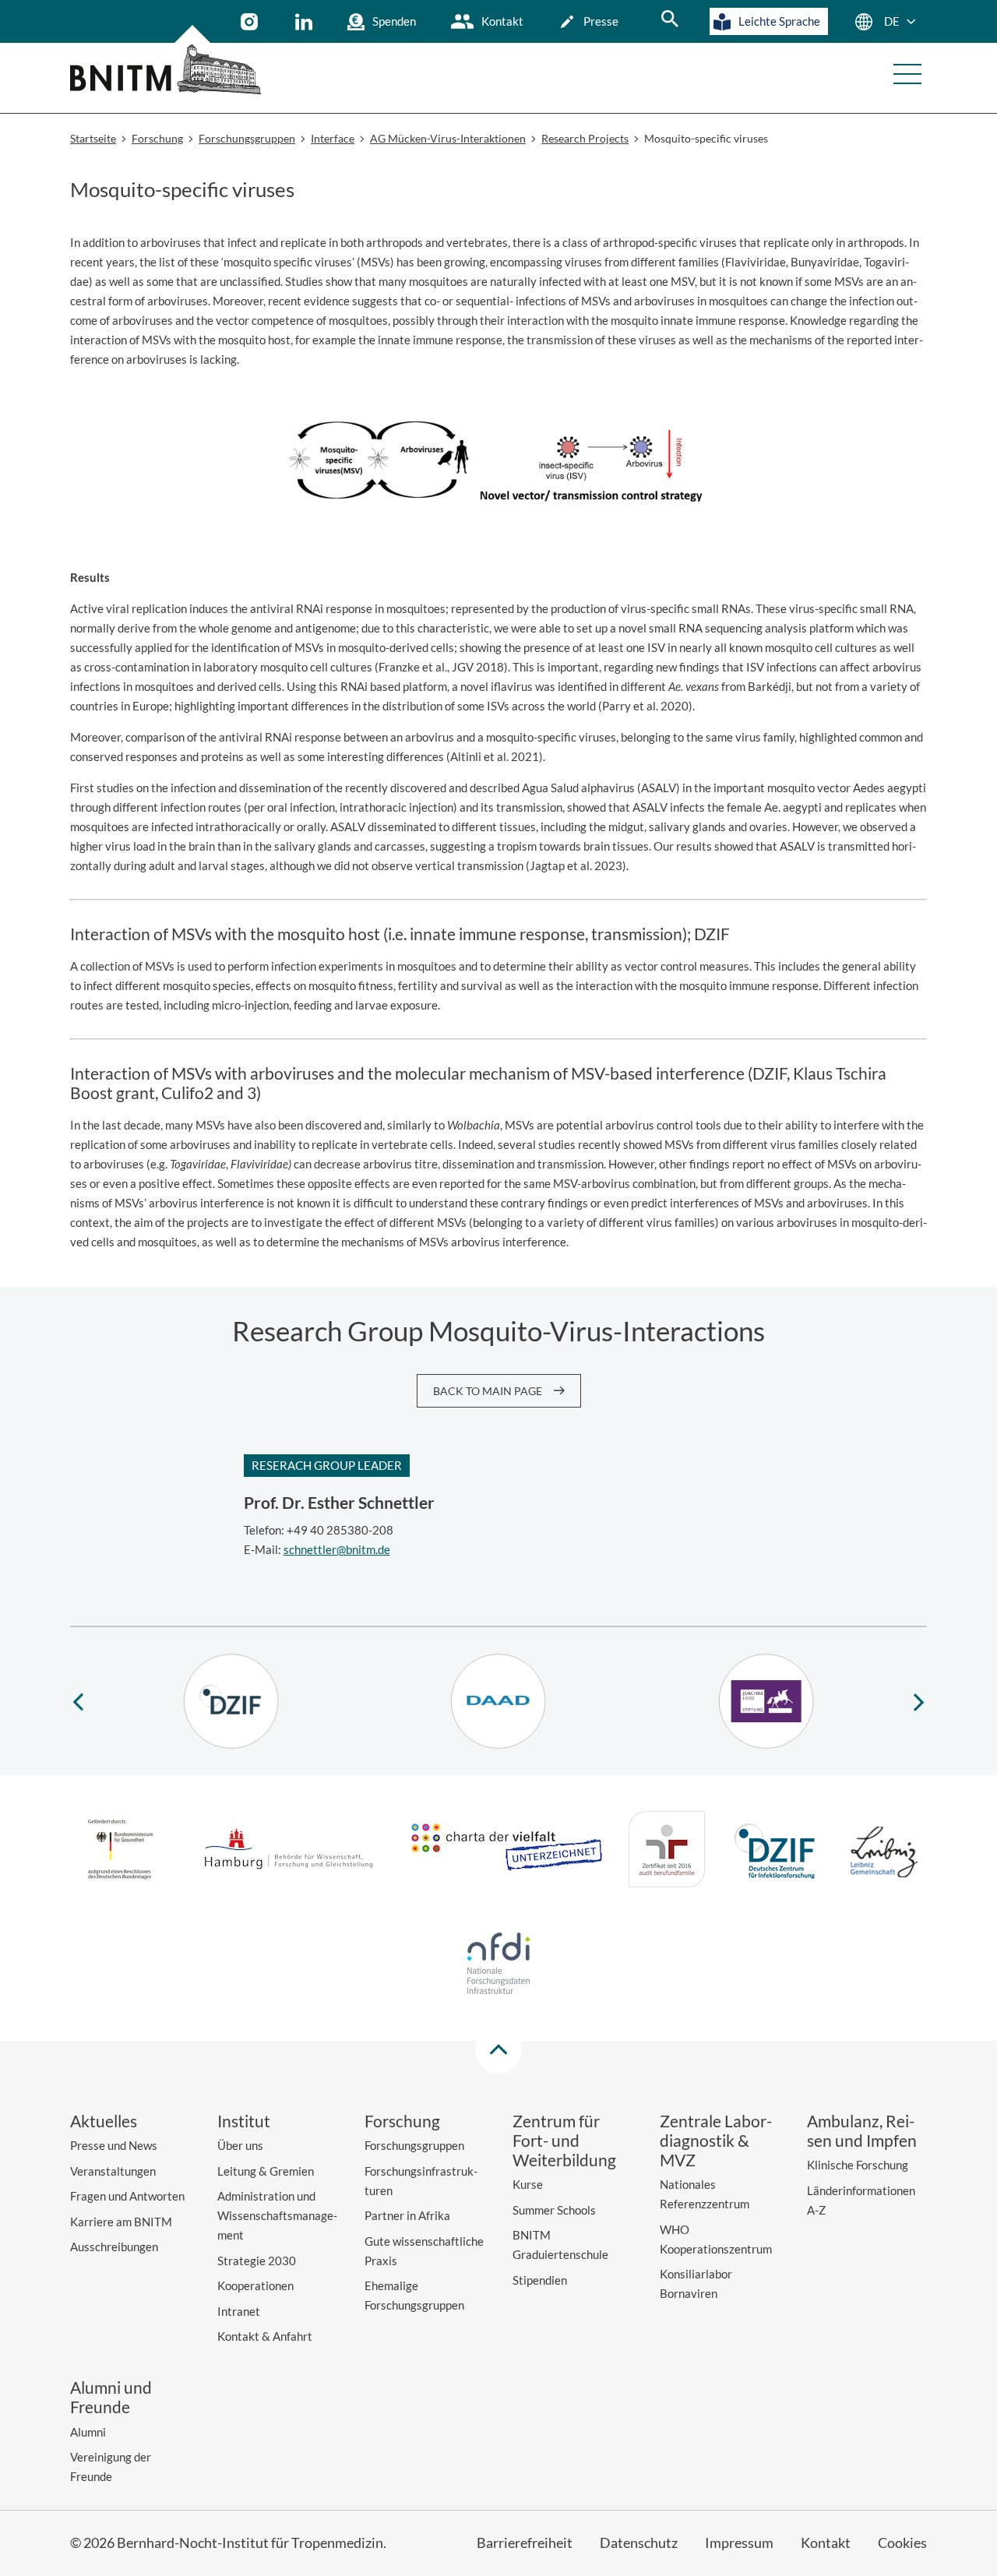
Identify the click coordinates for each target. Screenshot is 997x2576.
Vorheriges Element (78, 1701)
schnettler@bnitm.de (337, 1549)
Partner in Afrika (407, 2215)
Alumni (88, 2432)
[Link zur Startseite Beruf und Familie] (667, 1852)
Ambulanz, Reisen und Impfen (862, 2130)
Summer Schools (554, 2210)
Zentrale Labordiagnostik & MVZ (716, 2140)
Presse (601, 21)
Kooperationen (255, 2285)
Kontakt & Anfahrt (265, 2336)
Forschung (402, 2121)
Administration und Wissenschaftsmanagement (277, 2215)
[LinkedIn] (306, 22)
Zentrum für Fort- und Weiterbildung (564, 2140)
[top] (498, 2050)
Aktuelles (104, 2121)
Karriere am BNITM (121, 2222)
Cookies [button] (902, 2543)
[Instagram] (251, 22)
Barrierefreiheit (525, 2543)
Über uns (240, 2145)
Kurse (528, 2184)
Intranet (239, 2311)
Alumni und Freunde (111, 2397)
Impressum (739, 2543)
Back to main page (488, 1391)
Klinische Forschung (858, 2165)
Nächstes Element (919, 1701)
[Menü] (907, 74)
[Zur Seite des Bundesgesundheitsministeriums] (120, 1852)
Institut (244, 2121)
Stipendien (540, 2280)
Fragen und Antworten (127, 2196)
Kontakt (502, 21)
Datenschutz (639, 2543)
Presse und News (114, 2145)
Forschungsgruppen (414, 2145)
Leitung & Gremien (266, 2171)
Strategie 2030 (257, 2261)
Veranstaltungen (113, 2171)
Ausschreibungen (114, 2247)
